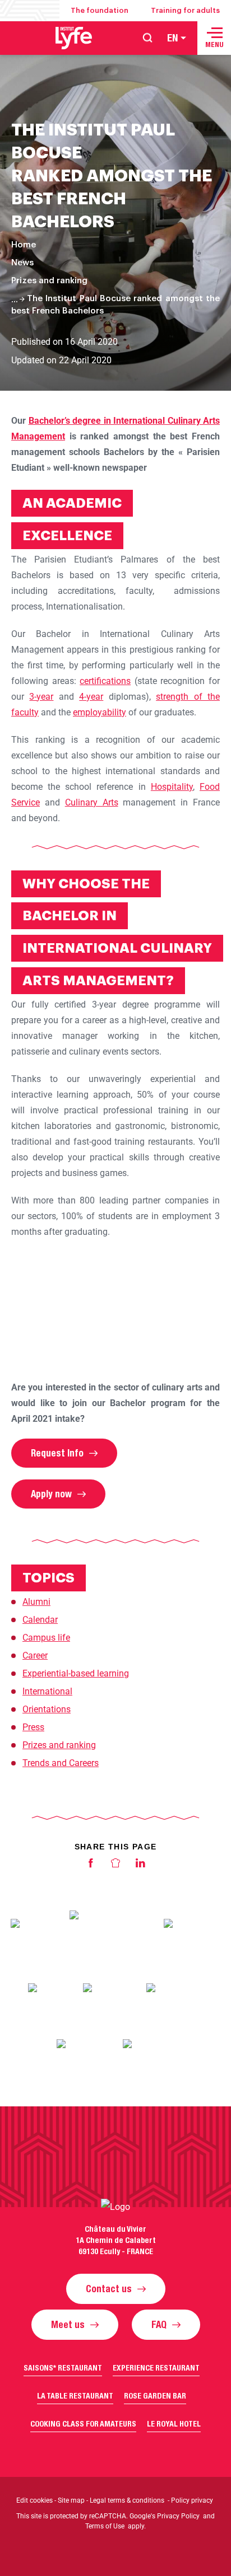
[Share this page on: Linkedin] (140, 1866)
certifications (105, 681)
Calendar (40, 1620)
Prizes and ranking (49, 281)
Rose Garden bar (155, 2396)
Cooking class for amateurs (83, 2424)
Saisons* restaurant (63, 2368)
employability (100, 712)
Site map (71, 2500)
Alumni (36, 1602)
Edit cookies (34, 2500)
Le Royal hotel (174, 2424)
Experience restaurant (156, 2368)
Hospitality (172, 787)
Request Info (57, 1453)
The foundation (100, 10)
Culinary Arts (92, 802)
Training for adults (185, 10)
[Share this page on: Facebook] (91, 1866)
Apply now (51, 1494)
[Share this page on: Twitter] (115, 1866)
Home (24, 245)
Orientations (47, 1709)
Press (33, 1727)
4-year (91, 697)
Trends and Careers (61, 1763)
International (47, 1691)
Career (35, 1655)
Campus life (46, 1638)
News (22, 263)
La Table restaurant (75, 2396)
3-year (41, 697)
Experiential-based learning (76, 1673)
